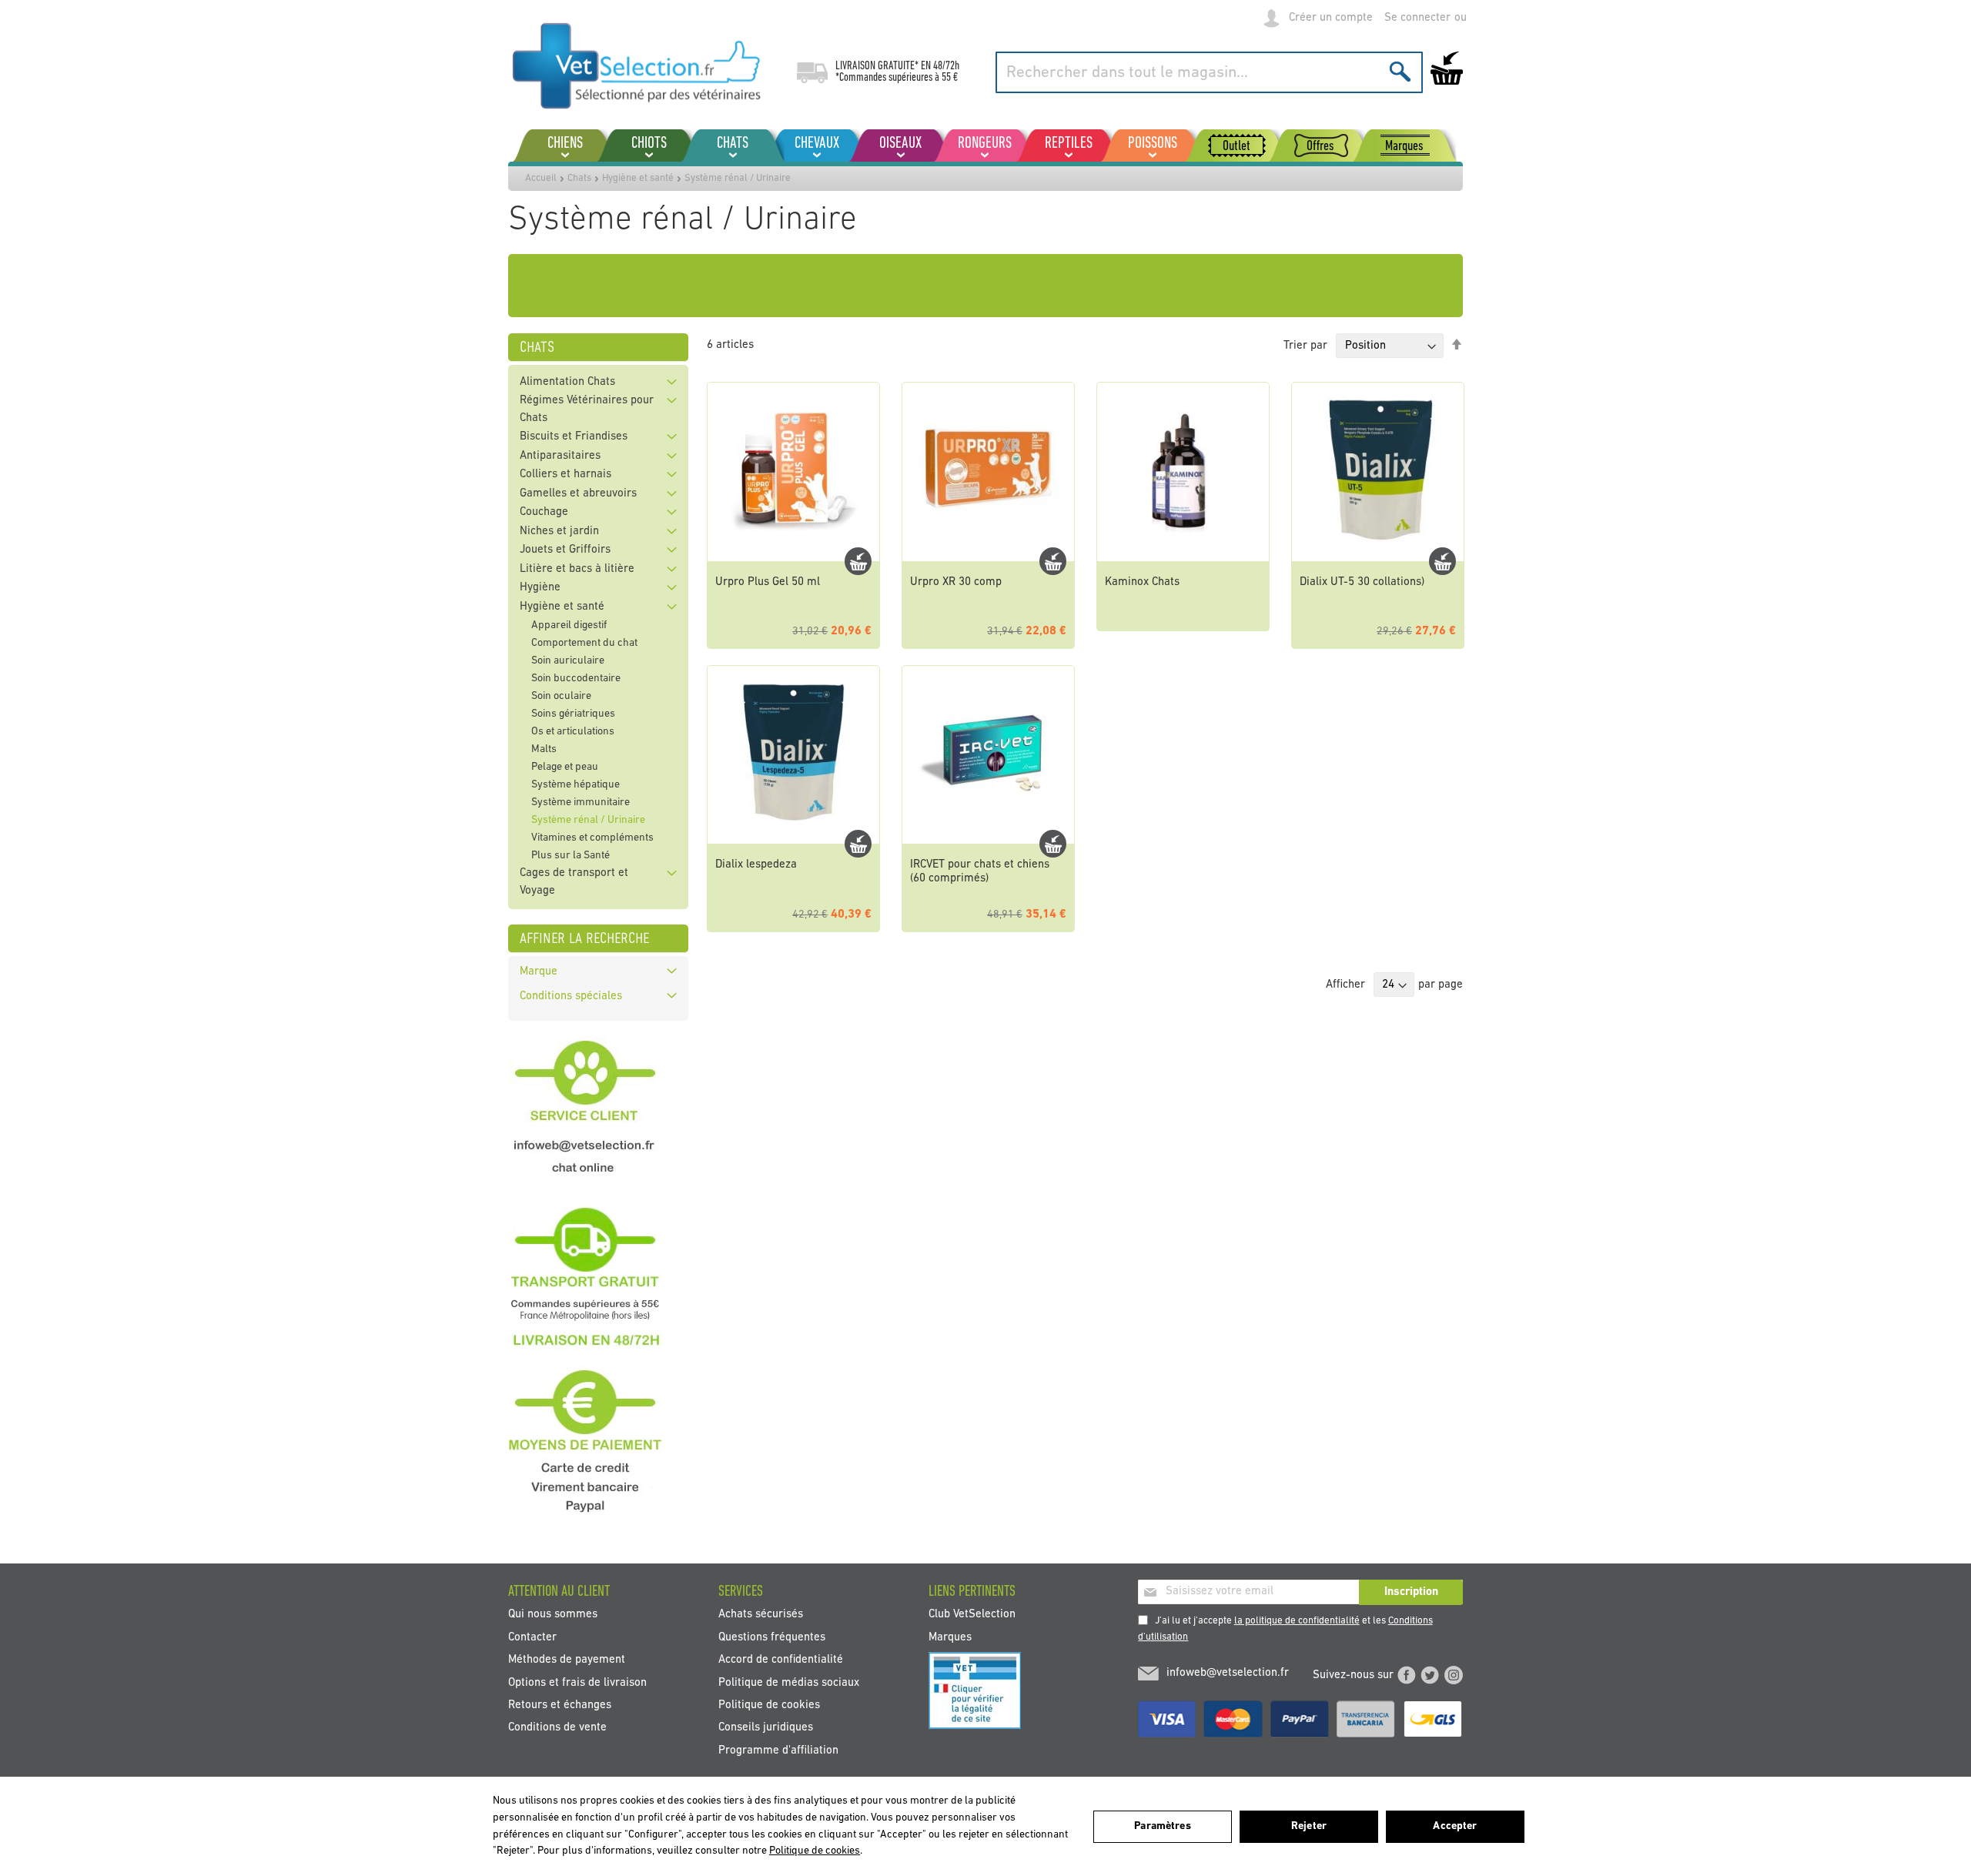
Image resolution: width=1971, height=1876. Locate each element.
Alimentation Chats (567, 382)
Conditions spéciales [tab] (571, 997)
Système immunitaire (581, 803)
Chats (579, 178)
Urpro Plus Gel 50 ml (768, 582)
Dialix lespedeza (756, 865)
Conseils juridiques (766, 1728)
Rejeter (1309, 1826)
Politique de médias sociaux (789, 1682)
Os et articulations (573, 732)
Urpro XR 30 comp (956, 582)
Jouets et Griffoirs (565, 550)
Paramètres (1162, 1826)
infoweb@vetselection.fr (1228, 1673)
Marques (950, 1637)
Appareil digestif (569, 625)
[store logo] (637, 65)
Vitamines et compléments (592, 838)
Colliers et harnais (566, 475)
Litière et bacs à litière (577, 569)
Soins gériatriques (573, 714)
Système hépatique (576, 785)
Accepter (1455, 1826)
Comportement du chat (584, 643)
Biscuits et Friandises (574, 437)
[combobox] (1209, 72)
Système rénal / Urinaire (588, 820)
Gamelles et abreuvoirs (578, 494)
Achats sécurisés (761, 1615)
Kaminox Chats (1142, 582)
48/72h (946, 66)
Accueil (541, 178)
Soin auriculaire (568, 661)
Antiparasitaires (560, 456)
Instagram (1454, 1675)
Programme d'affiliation (778, 1750)
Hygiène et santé (638, 178)
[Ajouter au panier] (858, 561)
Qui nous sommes (553, 1615)
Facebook (1407, 1675)
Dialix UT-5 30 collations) (1362, 582)
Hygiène (540, 588)
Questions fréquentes (772, 1637)
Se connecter (1417, 18)
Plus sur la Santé (571, 856)
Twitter (1430, 1675)
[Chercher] (1400, 71)
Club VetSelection (972, 1615)
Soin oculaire (561, 696)
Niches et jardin (559, 532)
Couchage (544, 512)
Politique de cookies (769, 1705)
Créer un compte (1331, 18)
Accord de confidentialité (781, 1660)
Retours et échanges (560, 1705)
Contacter (532, 1637)
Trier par (1305, 346)
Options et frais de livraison (577, 1682)
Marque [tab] (539, 972)
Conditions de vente (557, 1728)
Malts (544, 749)
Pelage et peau (565, 767)
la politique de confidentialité (1297, 1621)
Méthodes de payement (567, 1660)
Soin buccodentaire (576, 679)
